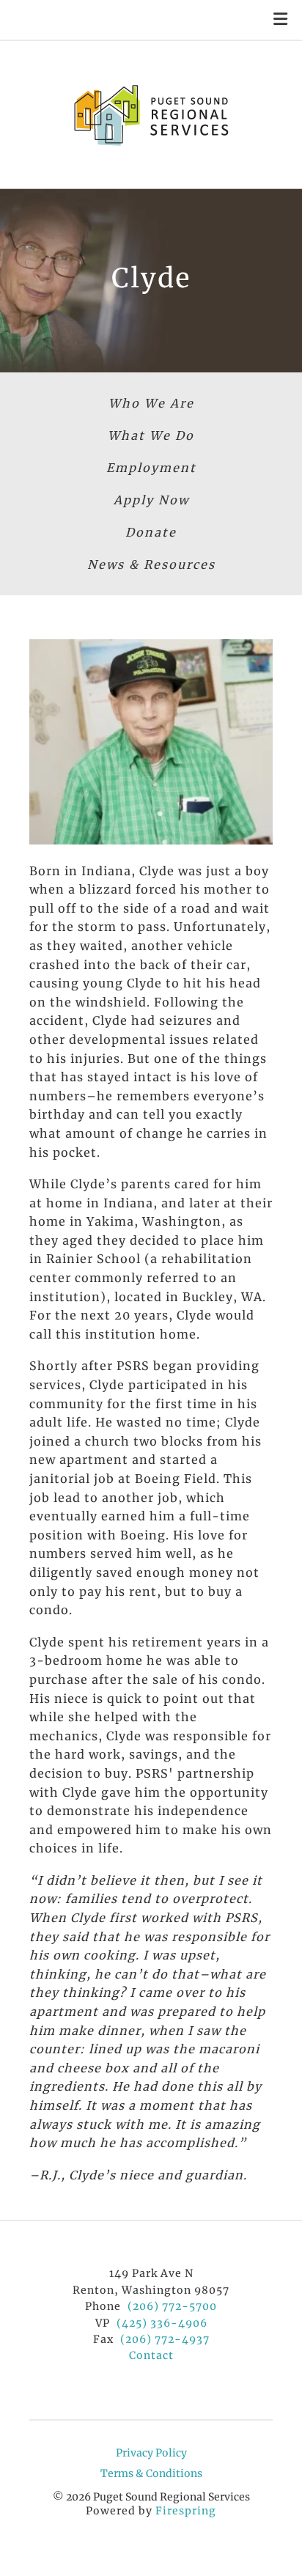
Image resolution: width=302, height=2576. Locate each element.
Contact (151, 2355)
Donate (151, 532)
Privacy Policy (151, 2453)
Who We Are (151, 403)
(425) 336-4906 (162, 2323)
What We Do (151, 435)
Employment (151, 468)
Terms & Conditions (151, 2473)
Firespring (186, 2511)
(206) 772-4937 (165, 2339)
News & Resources (151, 564)
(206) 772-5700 (172, 2306)
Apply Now (151, 500)
